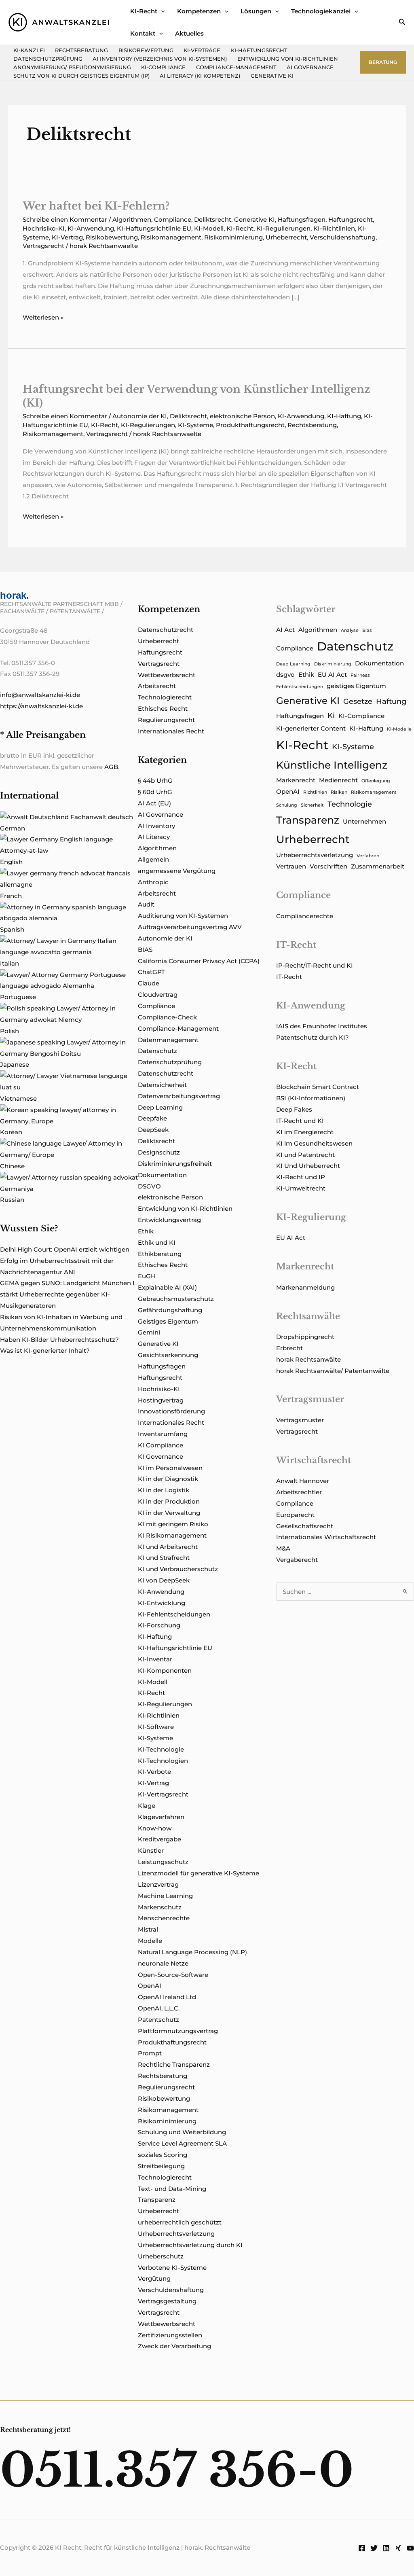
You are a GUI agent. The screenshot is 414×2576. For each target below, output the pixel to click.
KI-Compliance (163, 67)
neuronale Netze (163, 1963)
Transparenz (157, 2200)
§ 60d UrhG (155, 792)
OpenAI (150, 1986)
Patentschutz (158, 2020)
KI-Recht (144, 11)
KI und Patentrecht (305, 1155)
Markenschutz (160, 1907)
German (13, 828)
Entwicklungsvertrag (169, 1220)
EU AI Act (332, 675)
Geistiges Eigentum (168, 1321)
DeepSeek (153, 1130)
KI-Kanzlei (29, 50)
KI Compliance (161, 1445)
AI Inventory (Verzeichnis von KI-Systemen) (160, 59)
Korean (11, 1132)
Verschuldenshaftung (343, 237)
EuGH (147, 1276)
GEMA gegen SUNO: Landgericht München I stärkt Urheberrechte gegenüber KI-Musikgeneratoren (67, 1294)
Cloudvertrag (158, 995)
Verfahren (368, 856)
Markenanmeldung (305, 1287)
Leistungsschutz (163, 1862)
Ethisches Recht (163, 709)
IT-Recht (289, 977)
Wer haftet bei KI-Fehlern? (96, 206)
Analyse (350, 630)
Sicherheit (312, 805)
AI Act (285, 630)
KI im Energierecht (305, 1132)
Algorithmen (132, 219)
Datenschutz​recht (166, 630)
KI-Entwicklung (162, 1603)
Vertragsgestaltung (167, 2301)
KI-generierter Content (311, 729)
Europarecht (295, 1515)
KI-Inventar (155, 1659)
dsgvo (285, 675)
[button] (161, 11)
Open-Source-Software (173, 1975)
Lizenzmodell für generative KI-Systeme (199, 1873)
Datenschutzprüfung (48, 59)
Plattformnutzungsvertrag (178, 2031)
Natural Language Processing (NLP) (192, 1952)
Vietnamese (18, 1098)
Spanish (12, 929)
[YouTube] (410, 2548)
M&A (283, 1548)
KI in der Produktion (169, 1501)
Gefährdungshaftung (170, 1310)
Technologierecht (165, 697)
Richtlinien (315, 792)
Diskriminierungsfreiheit (175, 1164)
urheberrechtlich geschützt (180, 2222)
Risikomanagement (171, 237)
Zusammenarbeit (378, 866)
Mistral (148, 1929)
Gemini (149, 1332)
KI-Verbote (154, 1772)
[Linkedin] (386, 2548)
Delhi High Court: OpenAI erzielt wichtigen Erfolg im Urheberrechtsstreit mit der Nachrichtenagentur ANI (65, 1261)
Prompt (150, 2053)
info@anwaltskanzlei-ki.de (40, 695)
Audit (146, 904)
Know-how (155, 1828)
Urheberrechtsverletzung (176, 2234)
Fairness (360, 675)
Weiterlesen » (43, 318)
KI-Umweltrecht (301, 1188)
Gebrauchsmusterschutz (176, 1299)
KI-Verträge (202, 50)
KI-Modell (209, 228)
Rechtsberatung (81, 50)
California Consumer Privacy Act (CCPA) (199, 961)
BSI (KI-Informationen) (311, 1098)
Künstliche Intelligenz (332, 765)
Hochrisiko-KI (44, 228)
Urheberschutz (161, 2256)
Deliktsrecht (213, 219)
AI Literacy (154, 837)
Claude (149, 983)
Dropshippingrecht (305, 1337)
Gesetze (358, 701)
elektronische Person (242, 416)
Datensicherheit (162, 1085)
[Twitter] (374, 2548)
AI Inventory (156, 826)
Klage (147, 1806)
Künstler (151, 1850)
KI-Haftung (344, 416)
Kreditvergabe (159, 1839)
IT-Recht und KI (300, 1121)
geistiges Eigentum (356, 686)
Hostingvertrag (161, 1400)
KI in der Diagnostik (168, 1479)
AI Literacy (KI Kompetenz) (200, 76)
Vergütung (154, 2278)
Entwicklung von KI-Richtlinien (288, 59)
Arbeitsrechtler (299, 1492)
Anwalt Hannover (303, 1481)
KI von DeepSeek (164, 1580)
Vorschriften (328, 866)
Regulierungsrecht (166, 720)
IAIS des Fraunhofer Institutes (322, 1026)
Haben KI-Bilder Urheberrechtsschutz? (59, 1340)
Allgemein (153, 859)
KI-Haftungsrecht (259, 50)
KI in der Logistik (164, 1490)
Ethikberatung (160, 1254)
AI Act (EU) (154, 803)
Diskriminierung (333, 664)
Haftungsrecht (351, 219)
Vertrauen (291, 866)
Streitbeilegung (161, 2166)
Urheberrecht (286, 237)
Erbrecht (289, 1348)
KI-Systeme (195, 425)
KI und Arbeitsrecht (168, 1547)
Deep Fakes (294, 1109)
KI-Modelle (399, 729)
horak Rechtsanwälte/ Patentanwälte (333, 1371)
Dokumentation (162, 1175)
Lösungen (256, 11)
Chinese (12, 1166)
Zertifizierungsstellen (170, 2335)
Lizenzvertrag (158, 1884)
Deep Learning (160, 1107)
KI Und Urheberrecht (308, 1166)
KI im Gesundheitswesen (314, 1143)
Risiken (339, 792)
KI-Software (156, 1727)
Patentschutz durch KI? (313, 1037)
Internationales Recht (171, 731)
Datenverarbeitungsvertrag (179, 1096)
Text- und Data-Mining (172, 2189)
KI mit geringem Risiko (173, 1524)
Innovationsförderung (171, 1411)
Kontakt (143, 33)
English (11, 862)
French (11, 896)
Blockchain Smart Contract (318, 1087)
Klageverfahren (161, 1817)
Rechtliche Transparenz (174, 2064)
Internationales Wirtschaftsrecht (326, 1537)
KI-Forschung (159, 1625)
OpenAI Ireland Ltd (167, 1997)
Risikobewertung (146, 50)
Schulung (287, 805)
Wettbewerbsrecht (167, 675)
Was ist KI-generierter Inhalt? (45, 1350)
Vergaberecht (297, 1560)
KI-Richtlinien (334, 228)
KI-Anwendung (91, 228)
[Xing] (398, 2548)
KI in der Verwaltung (169, 1513)
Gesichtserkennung (168, 1355)
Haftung (391, 701)
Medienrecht (338, 780)
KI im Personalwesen (170, 1468)
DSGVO (149, 1186)
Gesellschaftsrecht (305, 1526)
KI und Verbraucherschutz (178, 1569)
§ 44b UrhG (155, 781)
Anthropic (153, 882)
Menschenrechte (164, 1918)
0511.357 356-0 (177, 2470)
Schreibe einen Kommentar (65, 219)
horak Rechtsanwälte (308, 1359)
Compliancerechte (305, 916)
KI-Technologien (163, 1761)
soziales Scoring (163, 2155)
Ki (331, 716)
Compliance (173, 219)
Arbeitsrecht (157, 686)
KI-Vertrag (67, 237)
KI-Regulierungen (283, 228)
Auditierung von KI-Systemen (183, 916)
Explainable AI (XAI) (167, 1287)
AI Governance (310, 67)
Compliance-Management (236, 67)
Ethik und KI (157, 1242)
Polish (10, 1031)
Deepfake (152, 1118)
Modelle (150, 1941)
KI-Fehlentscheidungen (174, 1614)
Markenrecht (296, 780)
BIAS (145, 950)
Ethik (146, 1231)
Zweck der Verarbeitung (174, 2346)
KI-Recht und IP (301, 1177)
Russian (12, 1200)
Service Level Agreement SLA (182, 2143)
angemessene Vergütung (177, 871)
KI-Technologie (161, 1749)
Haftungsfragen (302, 219)
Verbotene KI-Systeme (172, 2268)
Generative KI (272, 76)
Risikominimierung (233, 237)
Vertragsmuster (300, 1420)
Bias (367, 630)
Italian (10, 963)
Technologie (350, 804)
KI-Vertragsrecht (163, 1794)
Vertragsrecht (43, 246)
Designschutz (159, 1152)
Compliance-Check (167, 1017)
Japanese (15, 1065)
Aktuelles (189, 33)
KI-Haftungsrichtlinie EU (154, 228)
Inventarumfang (163, 1434)
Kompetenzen (199, 11)
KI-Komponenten (165, 1670)
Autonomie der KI (140, 416)
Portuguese (18, 997)
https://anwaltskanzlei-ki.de (41, 706)
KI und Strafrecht (164, 1558)
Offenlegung (376, 781)
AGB (111, 767)
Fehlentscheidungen (300, 687)
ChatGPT (151, 972)
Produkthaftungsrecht (250, 425)
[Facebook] (362, 2548)
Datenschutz (157, 1051)
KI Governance (161, 1456)
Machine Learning (165, 1896)
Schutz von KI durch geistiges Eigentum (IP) (81, 76)
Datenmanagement (168, 1040)
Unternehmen (364, 822)
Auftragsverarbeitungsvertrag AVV (190, 927)
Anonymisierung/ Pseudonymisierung (72, 67)
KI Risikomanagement (172, 1535)
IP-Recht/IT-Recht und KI (315, 965)
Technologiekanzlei (321, 11)
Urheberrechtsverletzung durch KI (190, 2245)
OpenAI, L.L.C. (159, 2008)
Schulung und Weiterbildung (182, 2132)
